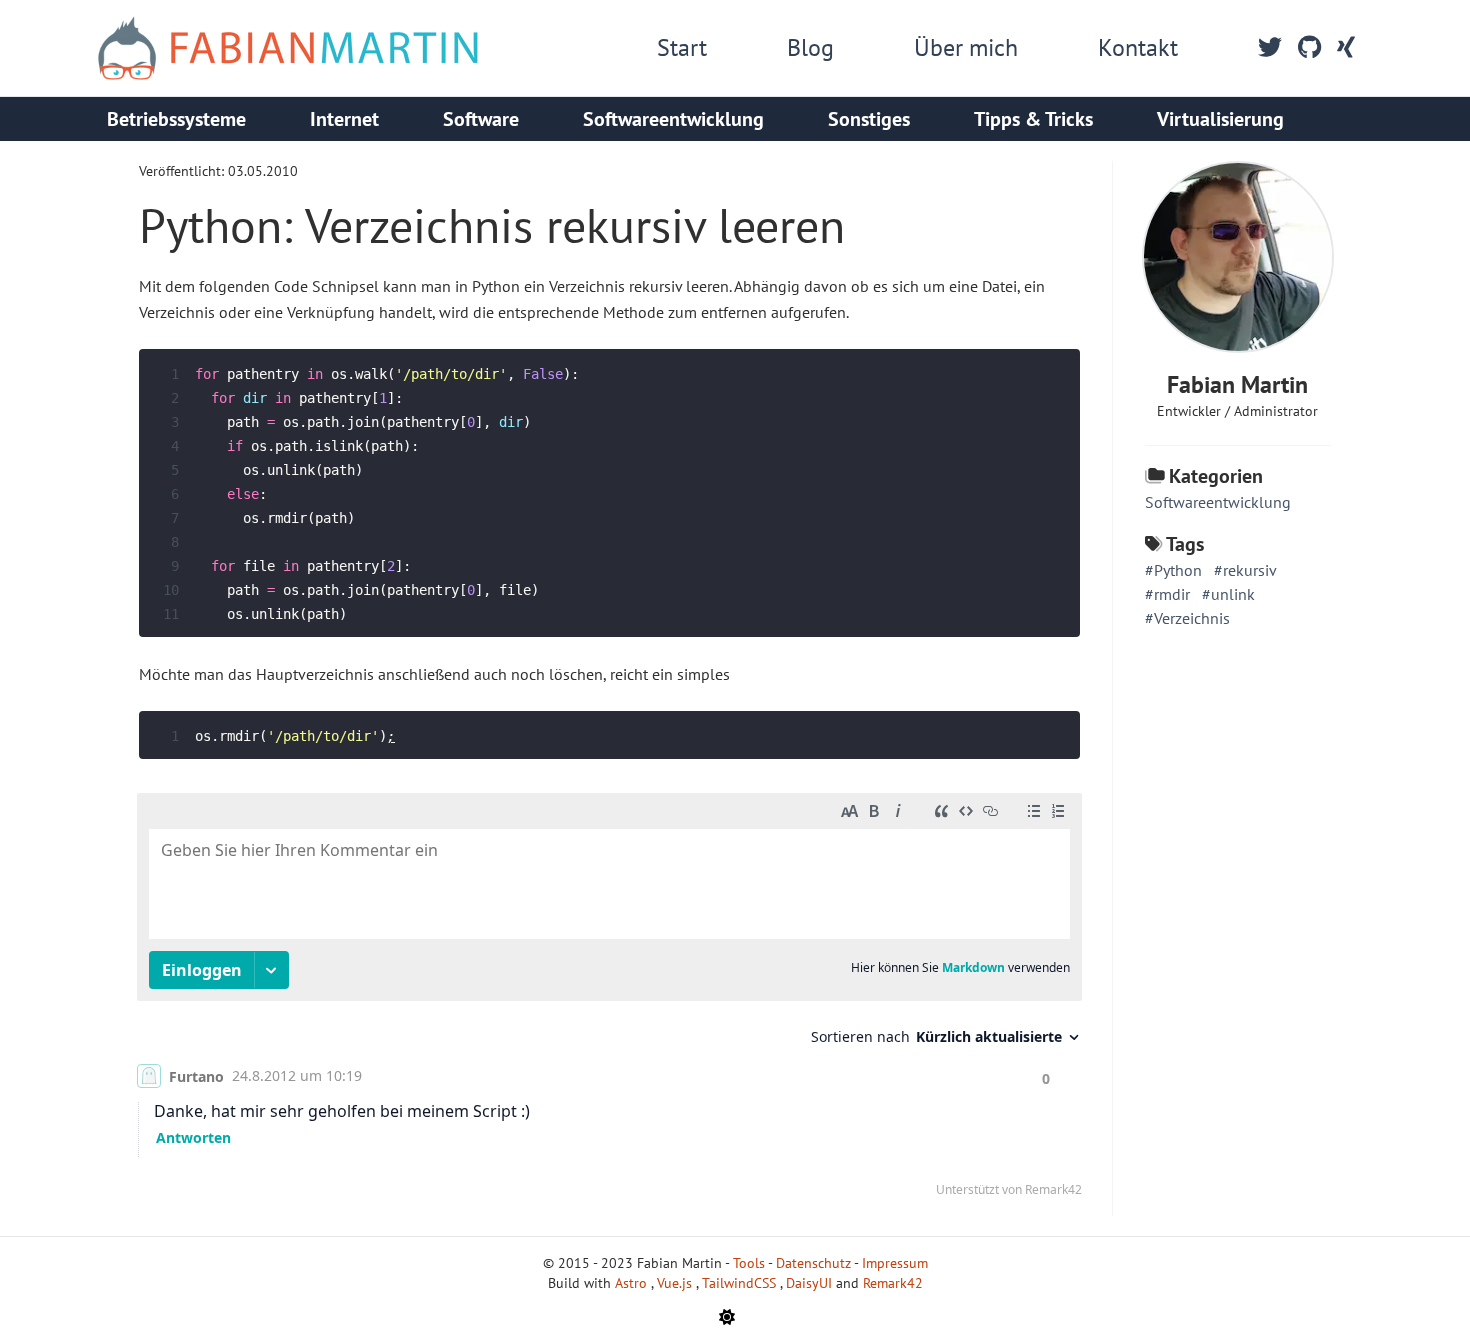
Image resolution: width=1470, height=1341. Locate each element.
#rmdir (1167, 594)
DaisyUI (811, 1283)
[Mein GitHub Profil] (1309, 48)
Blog (810, 47)
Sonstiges (869, 119)
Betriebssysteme (176, 119)
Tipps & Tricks (1033, 119)
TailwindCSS (741, 1283)
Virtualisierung (1220, 119)
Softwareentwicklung (673, 119)
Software (481, 119)
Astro (633, 1283)
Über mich (966, 47)
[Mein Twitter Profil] (1270, 48)
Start (682, 47)
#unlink (1228, 594)
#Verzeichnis (1187, 618)
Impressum (895, 1263)
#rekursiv (1245, 570)
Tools (749, 1263)
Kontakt (1138, 47)
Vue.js (676, 1283)
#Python (1173, 570)
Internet (344, 119)
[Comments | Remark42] (609, 999)
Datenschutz (813, 1263)
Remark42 (893, 1283)
